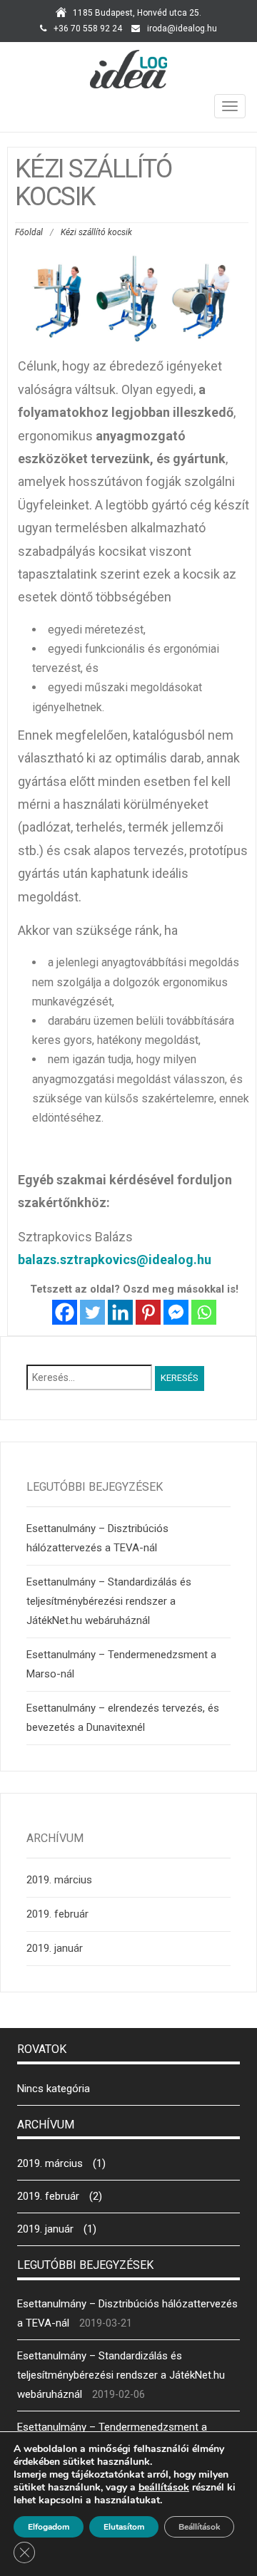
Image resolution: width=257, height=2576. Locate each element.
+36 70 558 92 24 (88, 29)
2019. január (55, 1948)
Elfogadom (49, 2527)
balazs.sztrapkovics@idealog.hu (115, 1259)
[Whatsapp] (204, 1312)
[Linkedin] (120, 1312)
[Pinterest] (148, 1312)
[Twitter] (92, 1312)
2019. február (57, 1914)
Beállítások (199, 2527)
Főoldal (29, 232)
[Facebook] (65, 1312)
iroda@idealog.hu (182, 29)
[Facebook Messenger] (176, 1312)
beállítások (164, 2488)
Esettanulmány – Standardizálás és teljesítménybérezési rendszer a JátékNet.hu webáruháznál (109, 1601)
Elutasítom (124, 2527)
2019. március (59, 1880)
